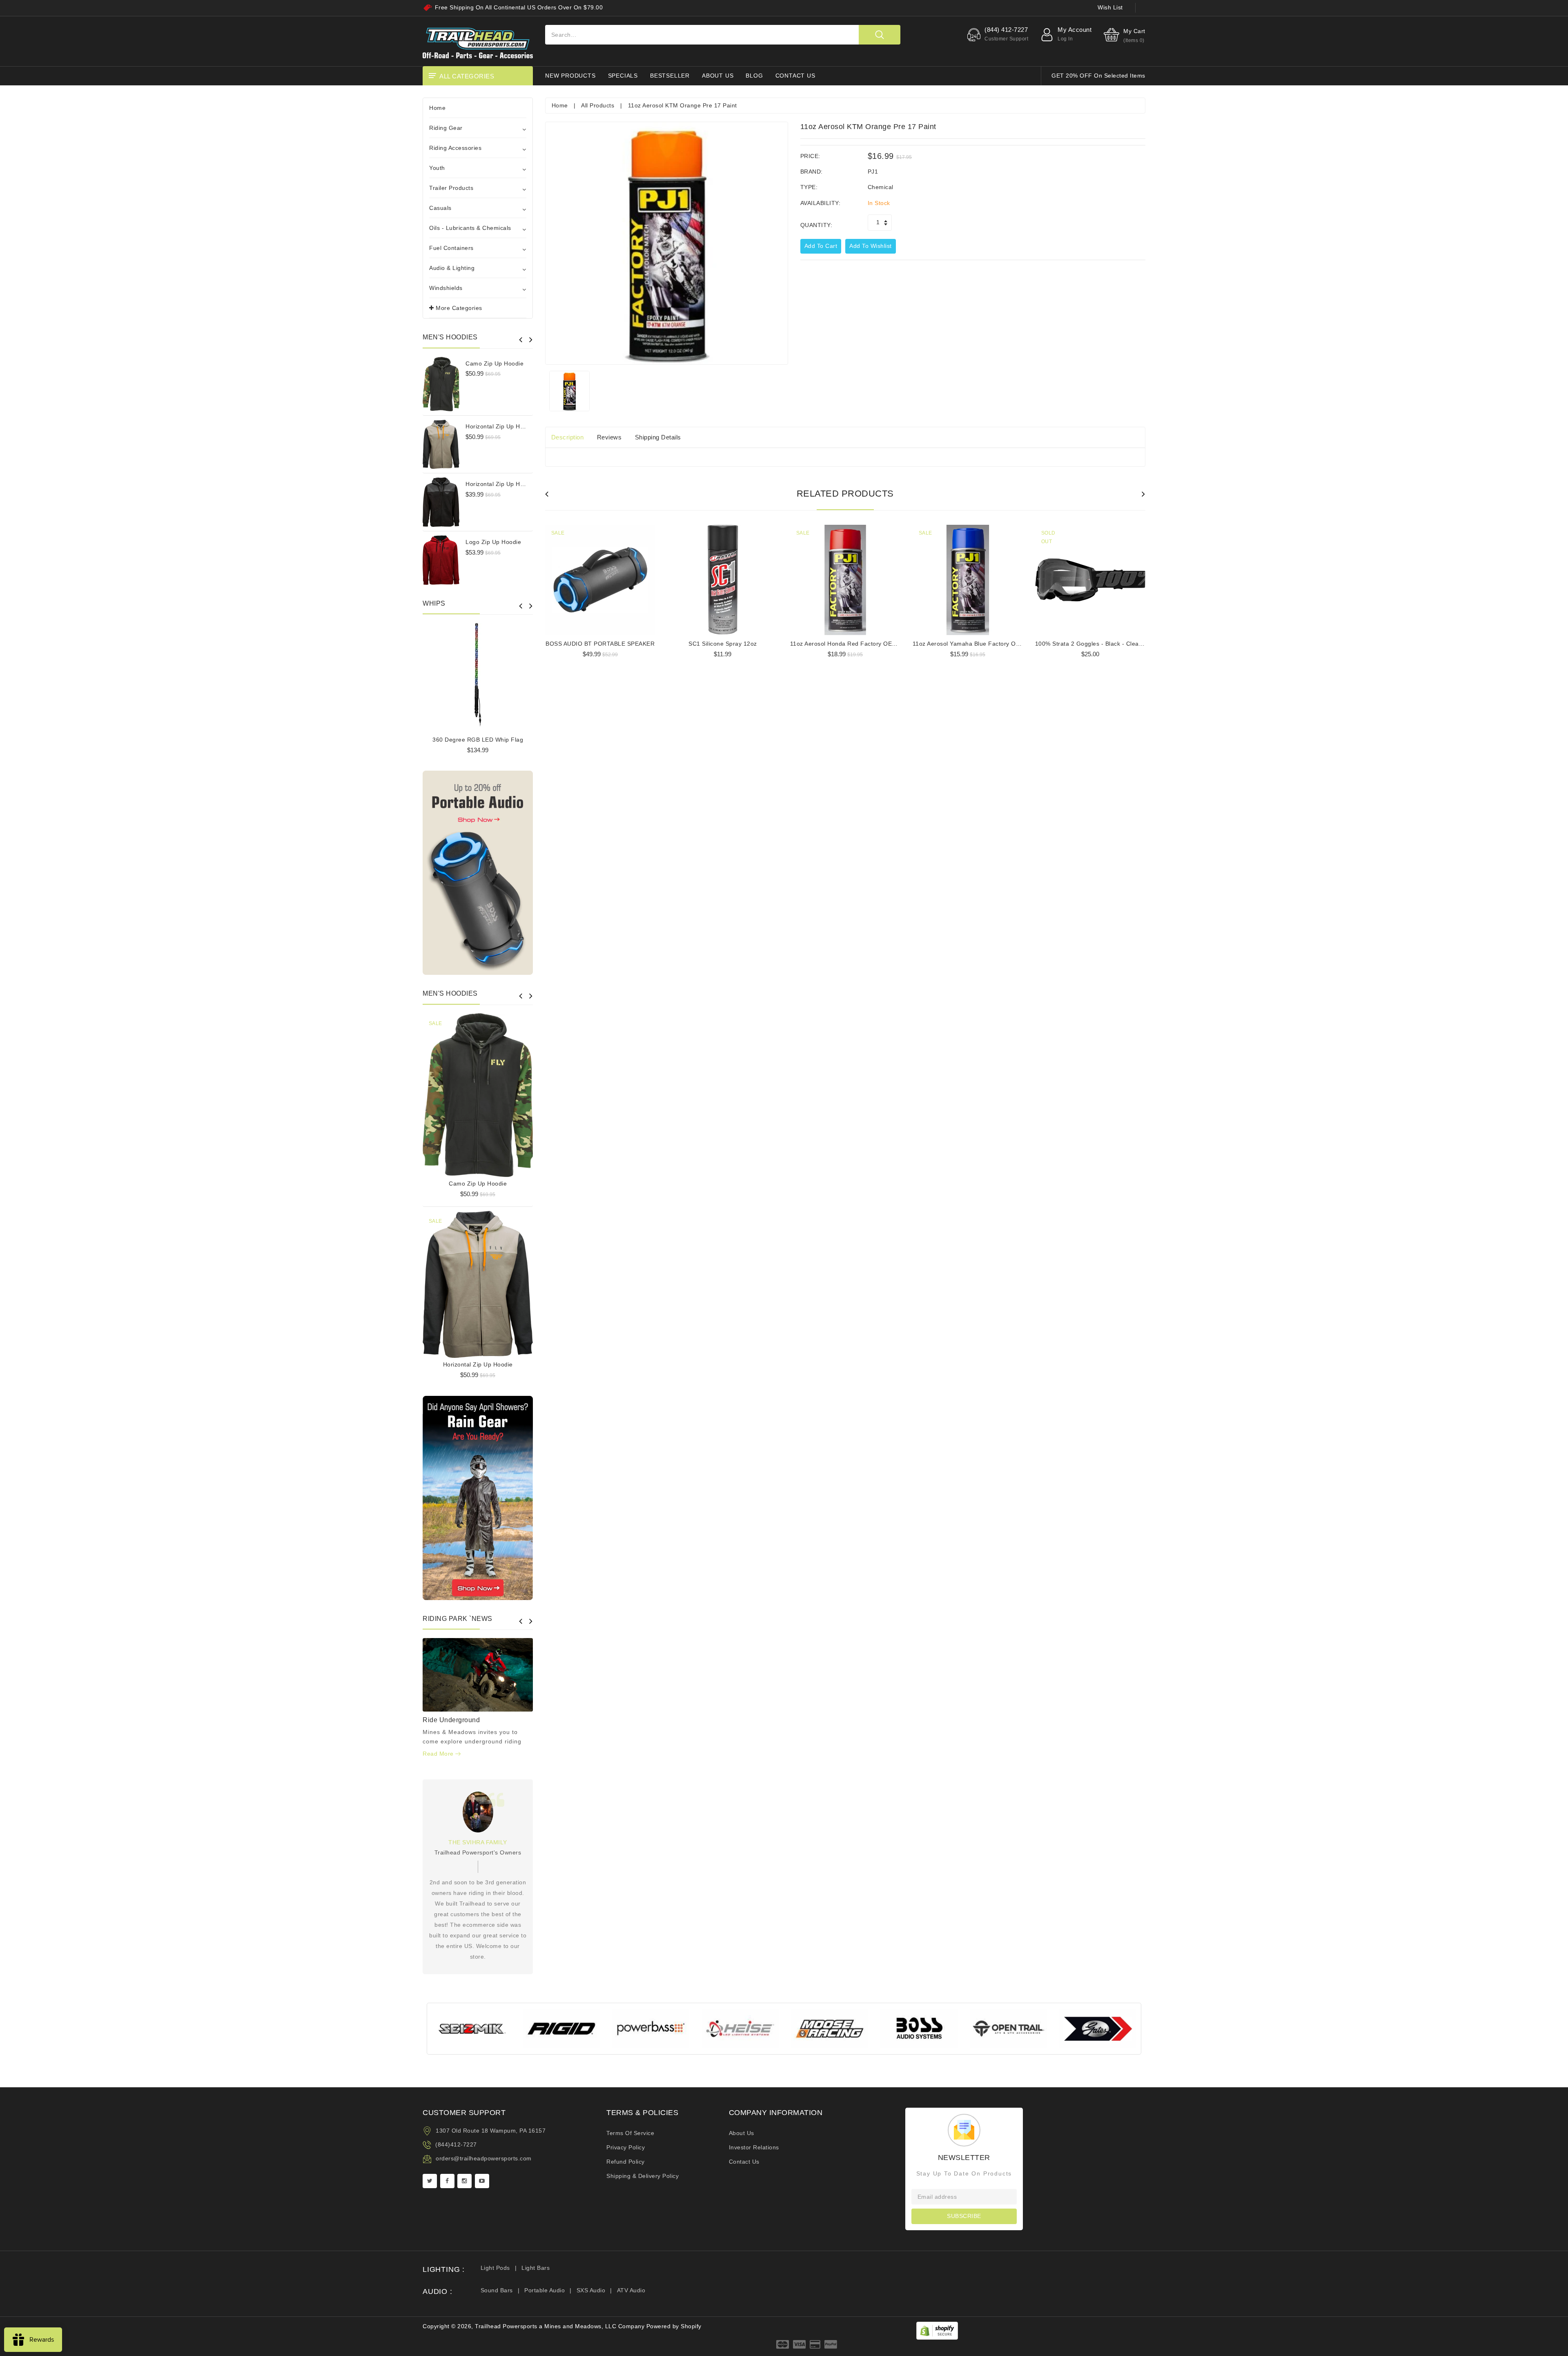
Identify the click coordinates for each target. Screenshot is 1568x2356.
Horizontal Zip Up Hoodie (500, 426)
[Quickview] (499, 1092)
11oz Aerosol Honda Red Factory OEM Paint (852, 644)
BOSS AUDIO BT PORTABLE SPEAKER (600, 644)
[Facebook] (447, 2181)
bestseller (670, 76)
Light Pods (495, 2268)
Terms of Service (630, 2133)
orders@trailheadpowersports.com (484, 2158)
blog (754, 76)
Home (437, 108)
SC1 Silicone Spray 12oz (723, 644)
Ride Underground (451, 1720)
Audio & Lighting (452, 268)
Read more (439, 1754)
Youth (437, 168)
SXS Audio (591, 2290)
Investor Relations (754, 2147)
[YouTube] (482, 2181)
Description (568, 437)
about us (718, 76)
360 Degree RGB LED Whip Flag (478, 740)
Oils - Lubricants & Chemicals (470, 228)
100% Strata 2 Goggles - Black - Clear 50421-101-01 (1109, 644)
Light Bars (536, 2268)
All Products (598, 105)
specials (623, 76)
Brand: (812, 172)
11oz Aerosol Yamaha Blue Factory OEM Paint (977, 644)
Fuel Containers (451, 248)
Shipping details (658, 437)
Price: (810, 156)
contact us (795, 76)
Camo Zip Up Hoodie (494, 363)
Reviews (609, 437)
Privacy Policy (626, 2147)
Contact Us (744, 2162)
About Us (742, 2133)
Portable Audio (545, 2290)
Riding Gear (446, 128)
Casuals (440, 208)
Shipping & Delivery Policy (643, 2176)
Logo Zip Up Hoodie (493, 542)
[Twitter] (430, 2181)
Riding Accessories (455, 148)
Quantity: (816, 225)
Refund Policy (626, 2162)
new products (570, 76)
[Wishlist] (478, 1092)
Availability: (821, 203)
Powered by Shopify (674, 2326)
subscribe (964, 2216)
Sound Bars (497, 2290)
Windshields (446, 288)
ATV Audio (631, 2290)
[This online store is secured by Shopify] (937, 2330)
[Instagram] (464, 2181)
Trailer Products (451, 188)
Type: (809, 187)
